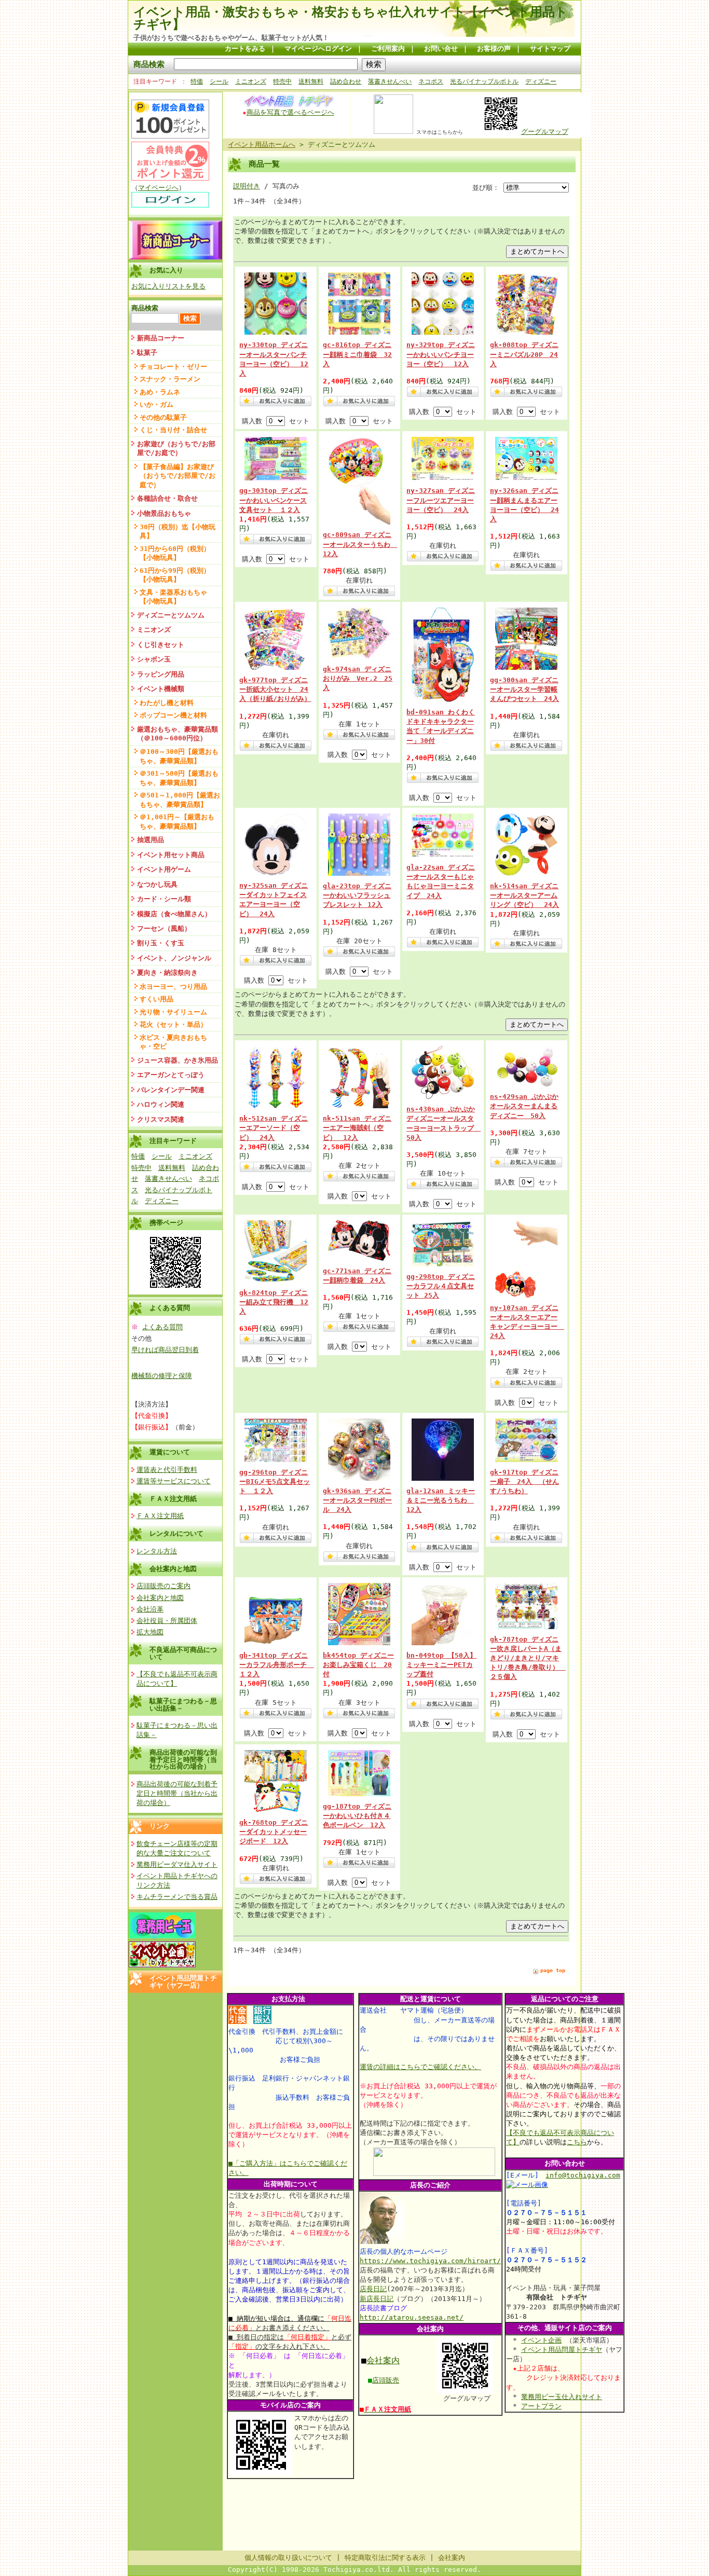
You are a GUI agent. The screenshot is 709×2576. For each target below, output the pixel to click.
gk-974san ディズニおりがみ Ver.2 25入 (358, 678)
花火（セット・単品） (173, 1024)
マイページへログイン (318, 49)
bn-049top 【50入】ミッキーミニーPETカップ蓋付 (441, 1665)
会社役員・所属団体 (167, 1621)
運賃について (170, 1452)
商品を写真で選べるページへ (290, 112)
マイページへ (158, 188)
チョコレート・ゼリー (173, 367)
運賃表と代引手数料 (167, 1470)
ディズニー (541, 81)
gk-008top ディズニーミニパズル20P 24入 (524, 354)
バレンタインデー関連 (171, 1090)
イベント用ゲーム (164, 869)
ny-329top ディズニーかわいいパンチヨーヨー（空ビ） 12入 (441, 354)
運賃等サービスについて (174, 1481)
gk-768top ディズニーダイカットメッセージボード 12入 (274, 1832)
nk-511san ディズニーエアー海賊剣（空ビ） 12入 (357, 1128)
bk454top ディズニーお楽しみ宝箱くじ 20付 (358, 1665)
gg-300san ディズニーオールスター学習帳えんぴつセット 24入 (524, 689)
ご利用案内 (388, 49)
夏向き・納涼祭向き (167, 973)
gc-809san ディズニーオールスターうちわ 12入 (360, 544)
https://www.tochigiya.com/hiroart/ (430, 2261)
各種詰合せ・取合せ (167, 498)
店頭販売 (386, 2380)
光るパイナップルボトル (484, 81)
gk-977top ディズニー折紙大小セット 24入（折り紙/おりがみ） (275, 689)
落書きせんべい (390, 81)
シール (219, 81)
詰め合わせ (346, 81)
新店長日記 (377, 2299)
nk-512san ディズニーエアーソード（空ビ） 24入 (274, 1128)
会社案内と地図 (173, 1569)
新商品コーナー (161, 338)
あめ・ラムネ (160, 392)
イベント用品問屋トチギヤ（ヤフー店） (183, 1981)
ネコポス (431, 81)
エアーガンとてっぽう (171, 1075)
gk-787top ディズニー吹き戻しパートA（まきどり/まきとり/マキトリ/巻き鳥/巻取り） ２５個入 (528, 1658)
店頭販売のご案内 (163, 1586)
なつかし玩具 (157, 884)
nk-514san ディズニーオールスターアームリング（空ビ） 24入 (524, 895)
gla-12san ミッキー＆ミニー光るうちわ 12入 (441, 1500)
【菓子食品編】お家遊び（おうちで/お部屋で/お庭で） (178, 476)
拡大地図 (150, 1632)
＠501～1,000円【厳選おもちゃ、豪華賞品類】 (180, 800)
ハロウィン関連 (161, 1104)
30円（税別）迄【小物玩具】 (178, 531)
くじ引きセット (161, 645)
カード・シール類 (164, 899)
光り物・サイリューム (173, 1012)
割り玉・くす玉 (161, 943)
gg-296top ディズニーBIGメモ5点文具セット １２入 (275, 1482)
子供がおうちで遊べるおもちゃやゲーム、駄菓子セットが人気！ (231, 38)
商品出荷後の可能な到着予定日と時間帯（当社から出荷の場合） (183, 1759)
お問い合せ (441, 49)
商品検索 (149, 64)
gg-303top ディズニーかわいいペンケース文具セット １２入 (274, 500)
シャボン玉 (154, 659)
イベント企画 (541, 2340)
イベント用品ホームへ (262, 144)
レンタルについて (176, 1533)
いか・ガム (156, 404)
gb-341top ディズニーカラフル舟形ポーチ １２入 (276, 1665)
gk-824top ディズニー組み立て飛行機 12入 (274, 1302)
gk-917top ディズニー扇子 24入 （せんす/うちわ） (524, 1482)
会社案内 (383, 2360)
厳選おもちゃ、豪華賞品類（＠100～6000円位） (178, 734)
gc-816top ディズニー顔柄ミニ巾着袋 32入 (357, 354)
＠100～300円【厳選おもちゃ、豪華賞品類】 (179, 756)
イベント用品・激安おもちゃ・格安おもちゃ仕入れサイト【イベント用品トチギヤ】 (351, 18)
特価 (197, 81)
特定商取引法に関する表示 (385, 2558)
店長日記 (373, 2289)
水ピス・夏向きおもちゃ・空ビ (173, 1042)
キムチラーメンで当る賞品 (177, 1897)
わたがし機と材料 (167, 703)
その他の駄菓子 (163, 417)
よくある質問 (162, 1327)
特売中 (282, 81)
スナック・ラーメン (170, 379)
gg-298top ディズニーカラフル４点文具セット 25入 (441, 1286)
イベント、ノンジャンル (174, 958)
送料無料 (311, 81)
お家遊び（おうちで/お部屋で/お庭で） (176, 448)
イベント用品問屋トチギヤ (562, 2350)
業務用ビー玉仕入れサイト (562, 2397)
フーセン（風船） (164, 928)
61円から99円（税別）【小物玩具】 (175, 575)
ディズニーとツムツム (171, 615)
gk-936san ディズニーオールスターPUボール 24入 (357, 1500)
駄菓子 (147, 353)
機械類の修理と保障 (162, 1376)
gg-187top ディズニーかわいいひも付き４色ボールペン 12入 (357, 1816)
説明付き (247, 186)
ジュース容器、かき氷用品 (178, 1060)
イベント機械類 (161, 689)
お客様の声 (494, 49)
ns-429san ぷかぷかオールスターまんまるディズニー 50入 (524, 1106)
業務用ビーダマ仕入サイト (177, 1864)
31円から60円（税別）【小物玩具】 (175, 553)
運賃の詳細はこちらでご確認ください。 (420, 2067)
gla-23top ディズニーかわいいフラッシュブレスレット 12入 (357, 895)
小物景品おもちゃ (164, 513)
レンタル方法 (157, 1551)
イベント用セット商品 (171, 855)
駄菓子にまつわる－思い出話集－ (183, 1704)
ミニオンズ (251, 81)
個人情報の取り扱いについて (288, 2558)
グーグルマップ (545, 132)
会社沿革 (150, 1609)
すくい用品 (156, 999)
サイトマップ (550, 49)
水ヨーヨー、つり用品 (173, 987)
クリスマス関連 (161, 1119)
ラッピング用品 (161, 674)
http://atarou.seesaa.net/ (412, 2317)
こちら (577, 2142)
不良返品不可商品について (183, 1653)
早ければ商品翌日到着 (165, 1350)
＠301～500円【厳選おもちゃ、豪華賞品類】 (179, 778)
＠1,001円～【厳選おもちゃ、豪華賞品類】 (177, 821)
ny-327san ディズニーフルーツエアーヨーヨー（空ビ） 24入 (441, 500)
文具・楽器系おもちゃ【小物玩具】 (173, 597)
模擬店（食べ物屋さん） (174, 914)
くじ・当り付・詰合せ (173, 430)
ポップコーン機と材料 (173, 715)
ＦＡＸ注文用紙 (173, 1499)
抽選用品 (151, 840)
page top (553, 1970)
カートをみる (245, 49)
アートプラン (541, 2406)
